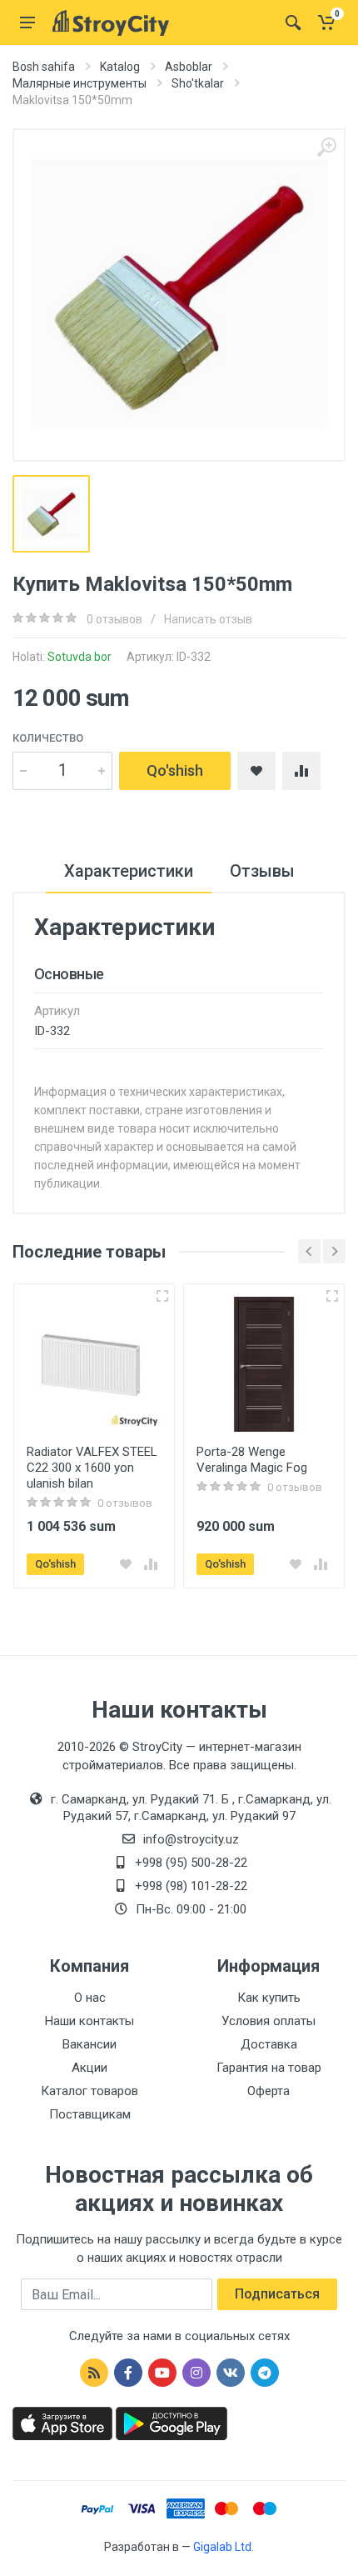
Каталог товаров (89, 2091)
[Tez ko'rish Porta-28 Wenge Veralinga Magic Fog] (332, 1296)
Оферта (268, 2091)
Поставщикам (90, 2114)
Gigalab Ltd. (224, 2547)
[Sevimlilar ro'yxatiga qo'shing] (126, 1564)
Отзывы (262, 871)
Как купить (269, 1998)
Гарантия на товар (269, 2068)
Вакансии (89, 2044)
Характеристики (129, 871)
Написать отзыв (208, 619)
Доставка (269, 2044)
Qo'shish (175, 770)
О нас (90, 1998)
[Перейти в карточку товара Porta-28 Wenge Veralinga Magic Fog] (264, 1364)
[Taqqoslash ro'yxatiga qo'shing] (151, 1564)
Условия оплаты (268, 2021)
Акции (89, 2068)
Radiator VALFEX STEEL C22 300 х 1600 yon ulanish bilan (92, 1468)
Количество (48, 738)
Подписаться (277, 2294)
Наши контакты (89, 2021)
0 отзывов (114, 619)
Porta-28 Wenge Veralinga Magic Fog (252, 1460)
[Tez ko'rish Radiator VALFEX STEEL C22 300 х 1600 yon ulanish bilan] (162, 1296)
